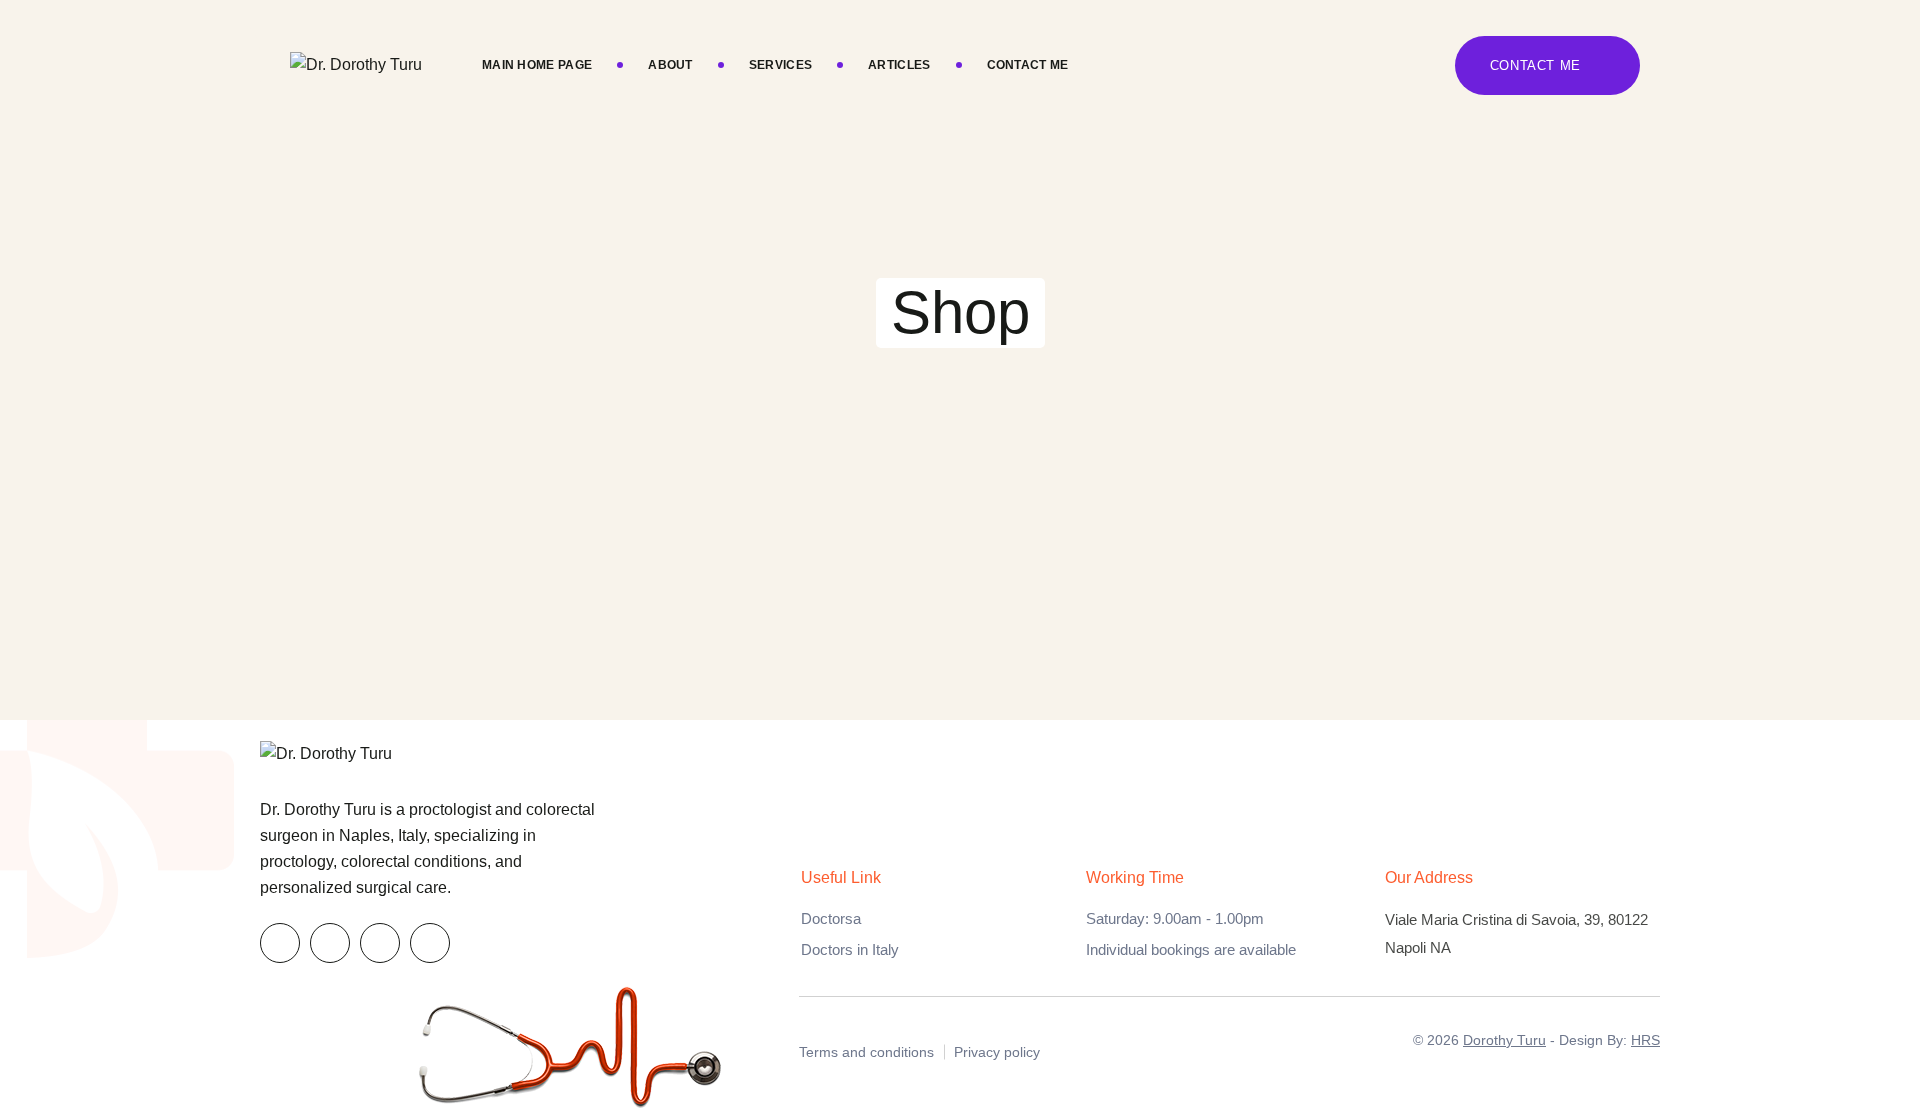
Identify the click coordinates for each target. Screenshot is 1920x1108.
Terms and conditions (866, 1052)
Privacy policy (997, 1052)
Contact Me (1028, 65)
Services (780, 65)
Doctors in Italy (850, 949)
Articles (899, 65)
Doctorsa (831, 918)
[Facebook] (280, 943)
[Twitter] (330, 943)
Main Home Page (537, 65)
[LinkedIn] (380, 943)
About (670, 65)
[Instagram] (430, 943)
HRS (1645, 1040)
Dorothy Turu (1504, 1040)
